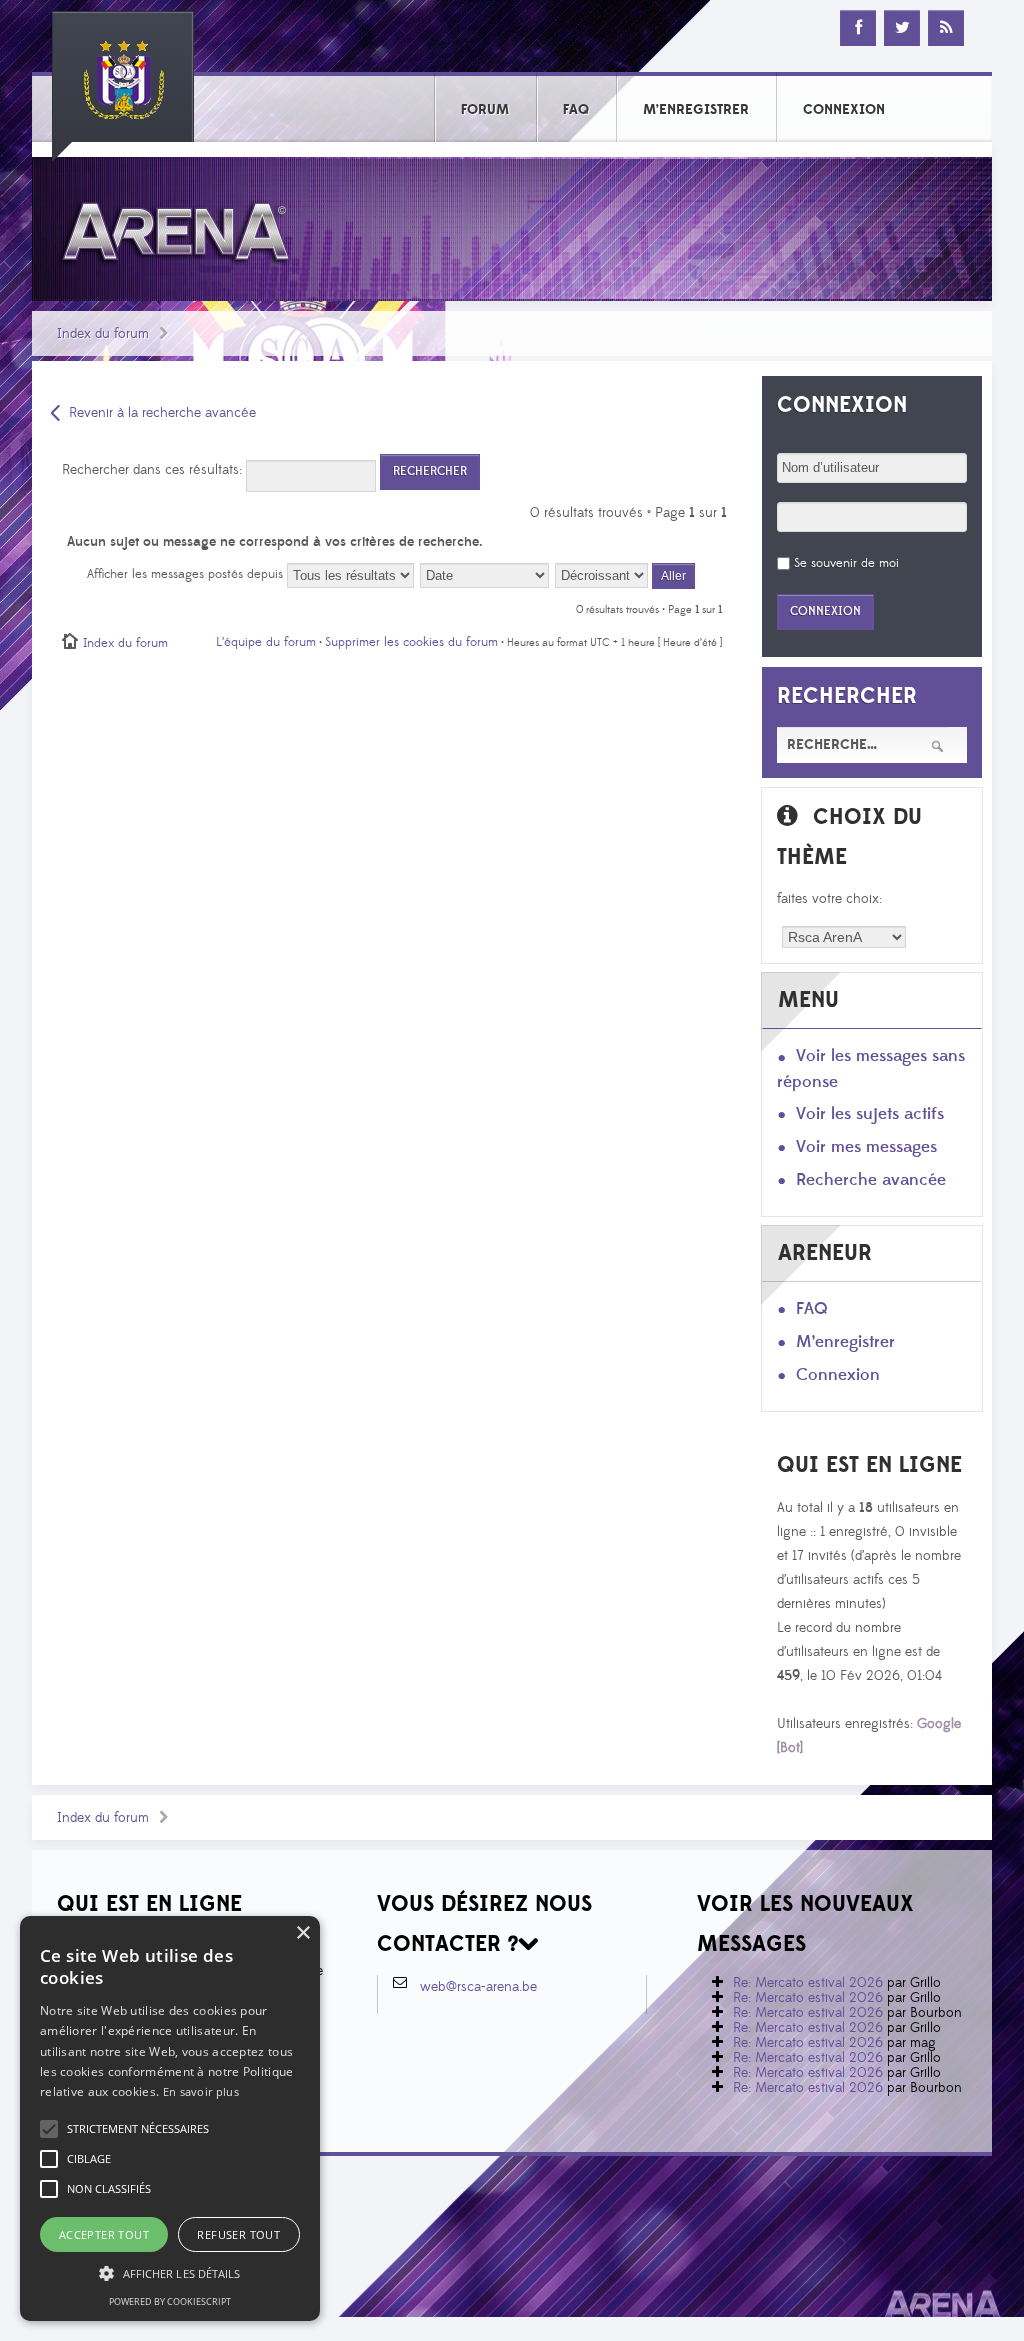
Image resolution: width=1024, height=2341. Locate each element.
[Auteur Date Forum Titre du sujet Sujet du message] (485, 574)
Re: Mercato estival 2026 (808, 1983)
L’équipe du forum (266, 642)
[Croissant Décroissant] (626, 574)
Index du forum (103, 334)
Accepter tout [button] (104, 2234)
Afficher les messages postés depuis (187, 574)
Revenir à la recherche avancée (162, 413)
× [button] (302, 1933)
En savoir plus (201, 2091)
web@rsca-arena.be (478, 1987)
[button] (138, 2129)
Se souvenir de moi (846, 563)
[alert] (170, 2118)
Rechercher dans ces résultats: (154, 470)
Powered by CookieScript (170, 2301)
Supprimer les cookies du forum (411, 642)
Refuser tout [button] (238, 2234)
